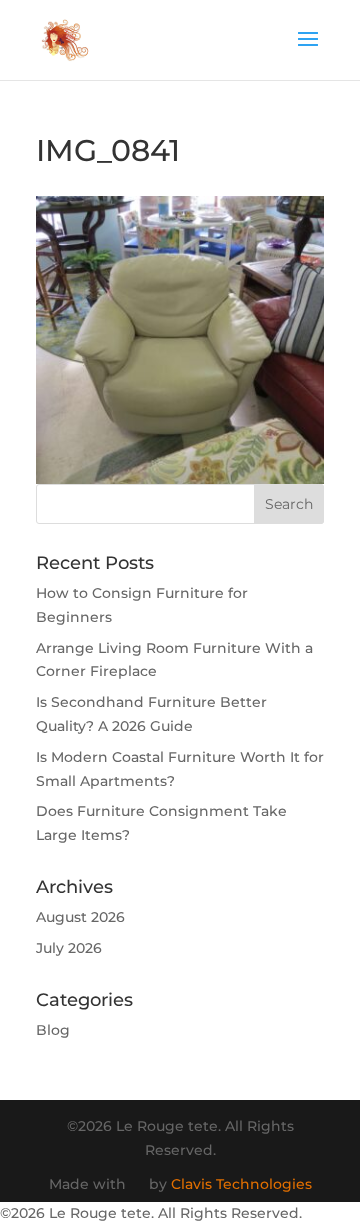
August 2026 (80, 917)
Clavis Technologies (241, 1184)
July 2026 (69, 948)
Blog (53, 1030)
